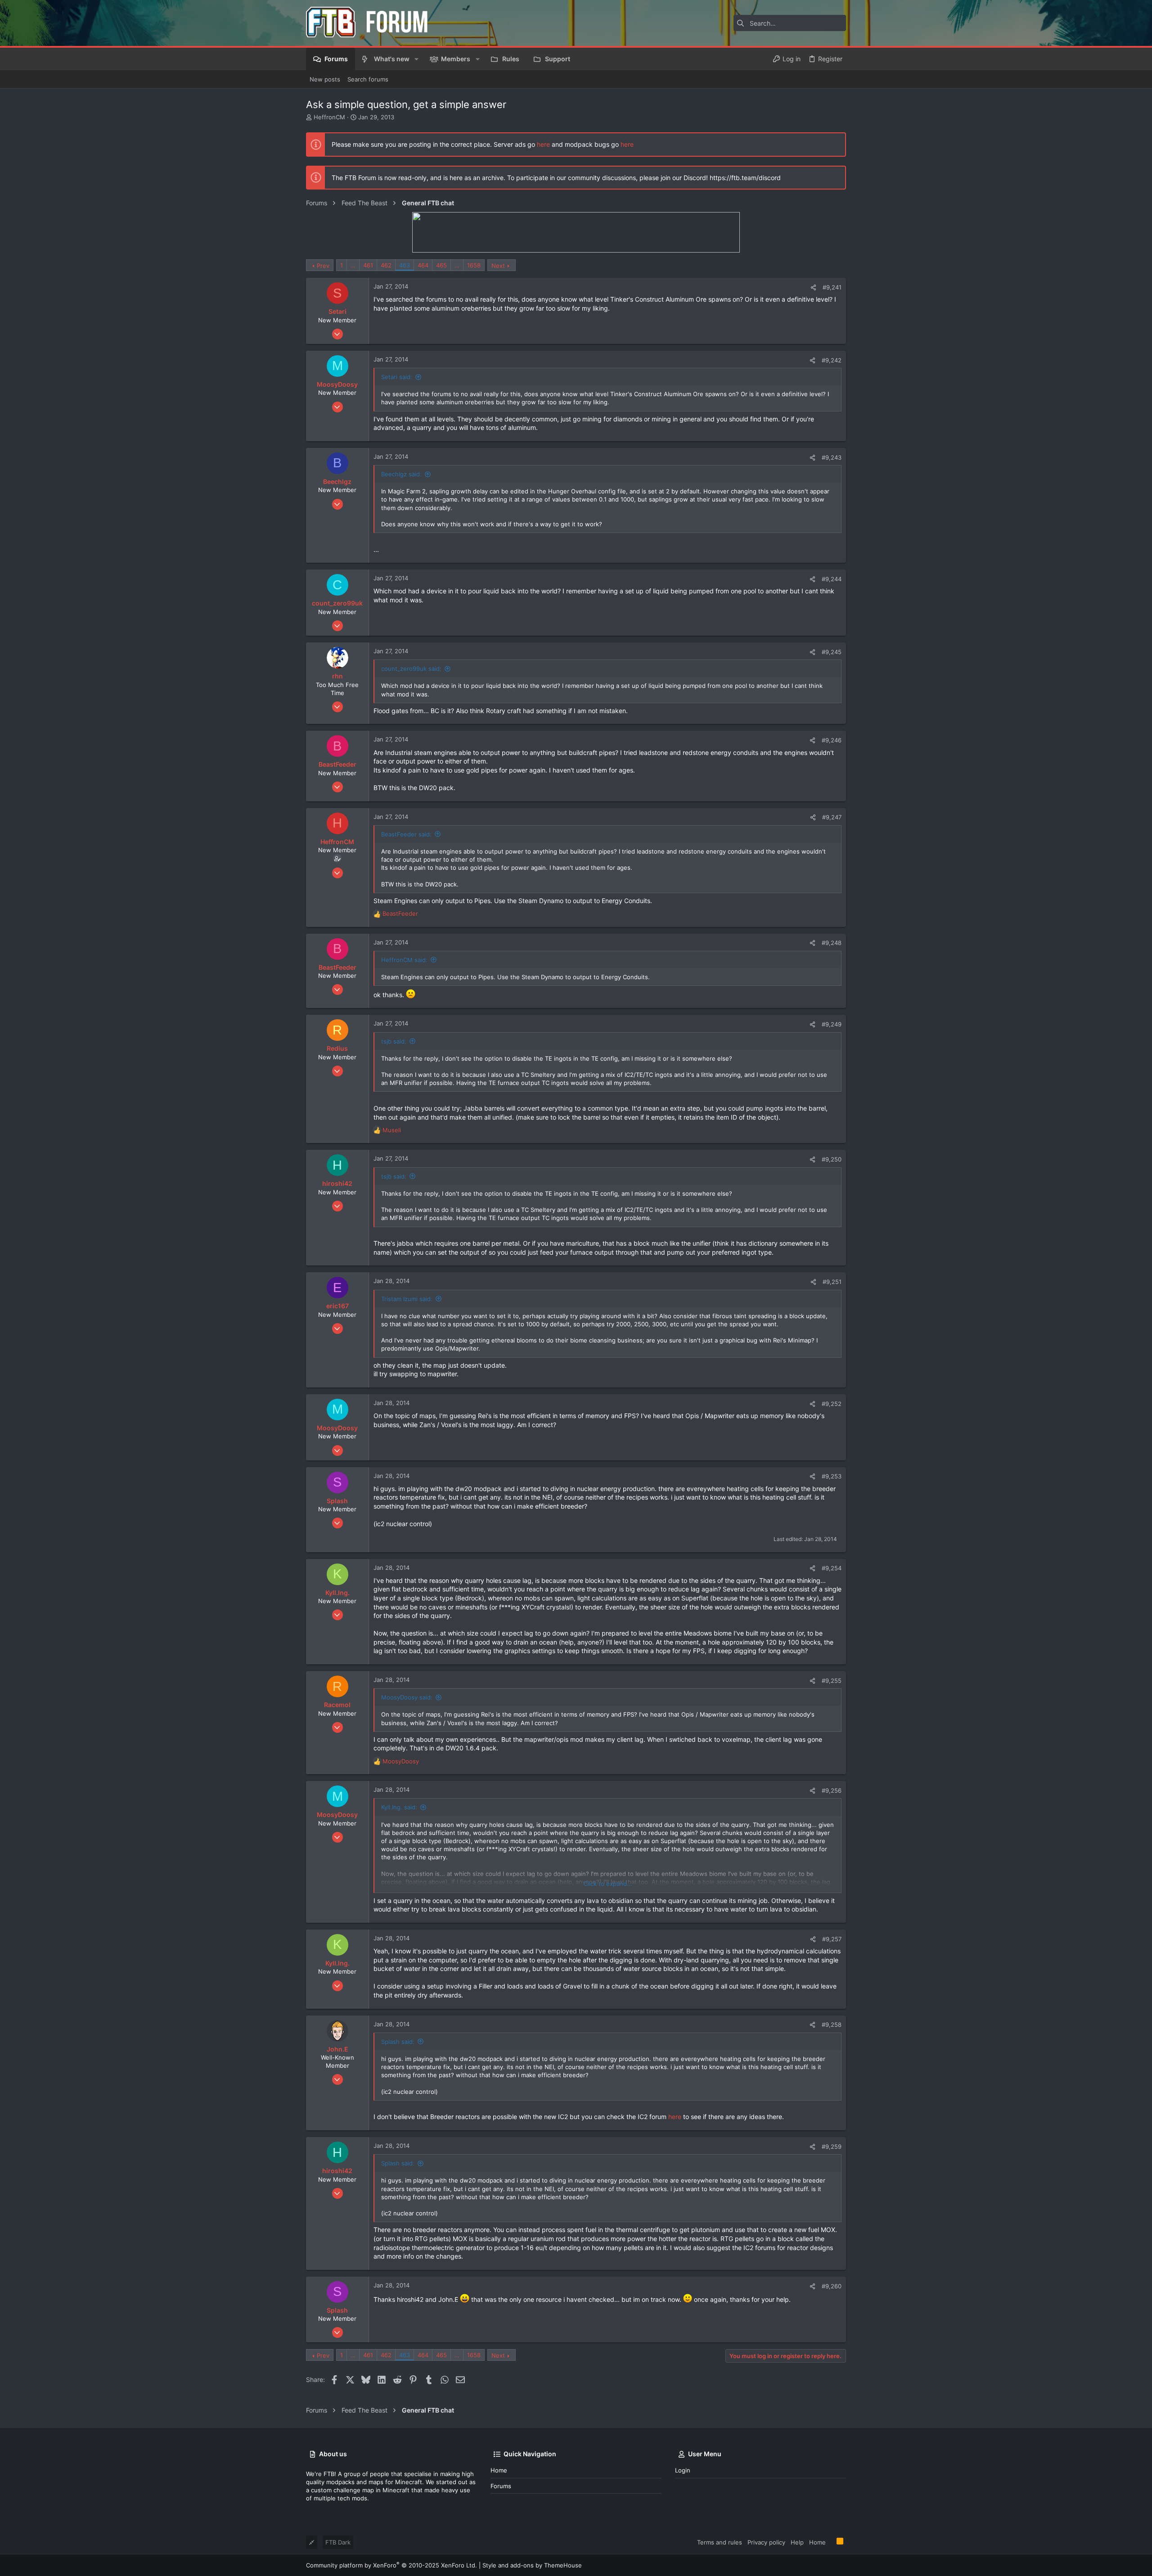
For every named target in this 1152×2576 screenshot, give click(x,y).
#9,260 (832, 2286)
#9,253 (832, 1476)
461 (368, 265)
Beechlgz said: (401, 474)
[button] (416, 59)
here (543, 144)
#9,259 (832, 2147)
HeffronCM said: (404, 960)
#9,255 (832, 1681)
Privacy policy (766, 2542)
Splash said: (398, 2042)
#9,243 (832, 457)
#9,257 (832, 1939)
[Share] (813, 287)
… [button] (353, 265)
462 (386, 265)
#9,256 (832, 1790)
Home (499, 2470)
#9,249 (832, 1024)
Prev (323, 266)
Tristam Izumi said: (407, 1299)
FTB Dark (338, 2542)
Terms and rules (720, 2542)
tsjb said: (394, 1041)
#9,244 (832, 579)
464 (423, 265)
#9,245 (832, 652)
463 (405, 265)
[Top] (831, 2542)
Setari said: (397, 377)
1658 (474, 265)
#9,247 (832, 817)
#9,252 (832, 1404)
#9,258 (832, 2025)
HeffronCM (329, 117)
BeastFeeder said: (406, 834)
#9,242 (832, 360)
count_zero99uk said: (411, 669)
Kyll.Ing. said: (399, 1807)
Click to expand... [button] (608, 1884)
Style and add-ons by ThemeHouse (532, 2565)
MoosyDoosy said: (407, 1697)
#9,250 (832, 1159)
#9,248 (832, 943)
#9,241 (832, 287)
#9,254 (832, 1568)
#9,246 (832, 740)
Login (683, 2470)
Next (498, 266)
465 (441, 265)
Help (797, 2542)
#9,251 (832, 1282)
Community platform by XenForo (391, 2565)
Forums (501, 2486)
